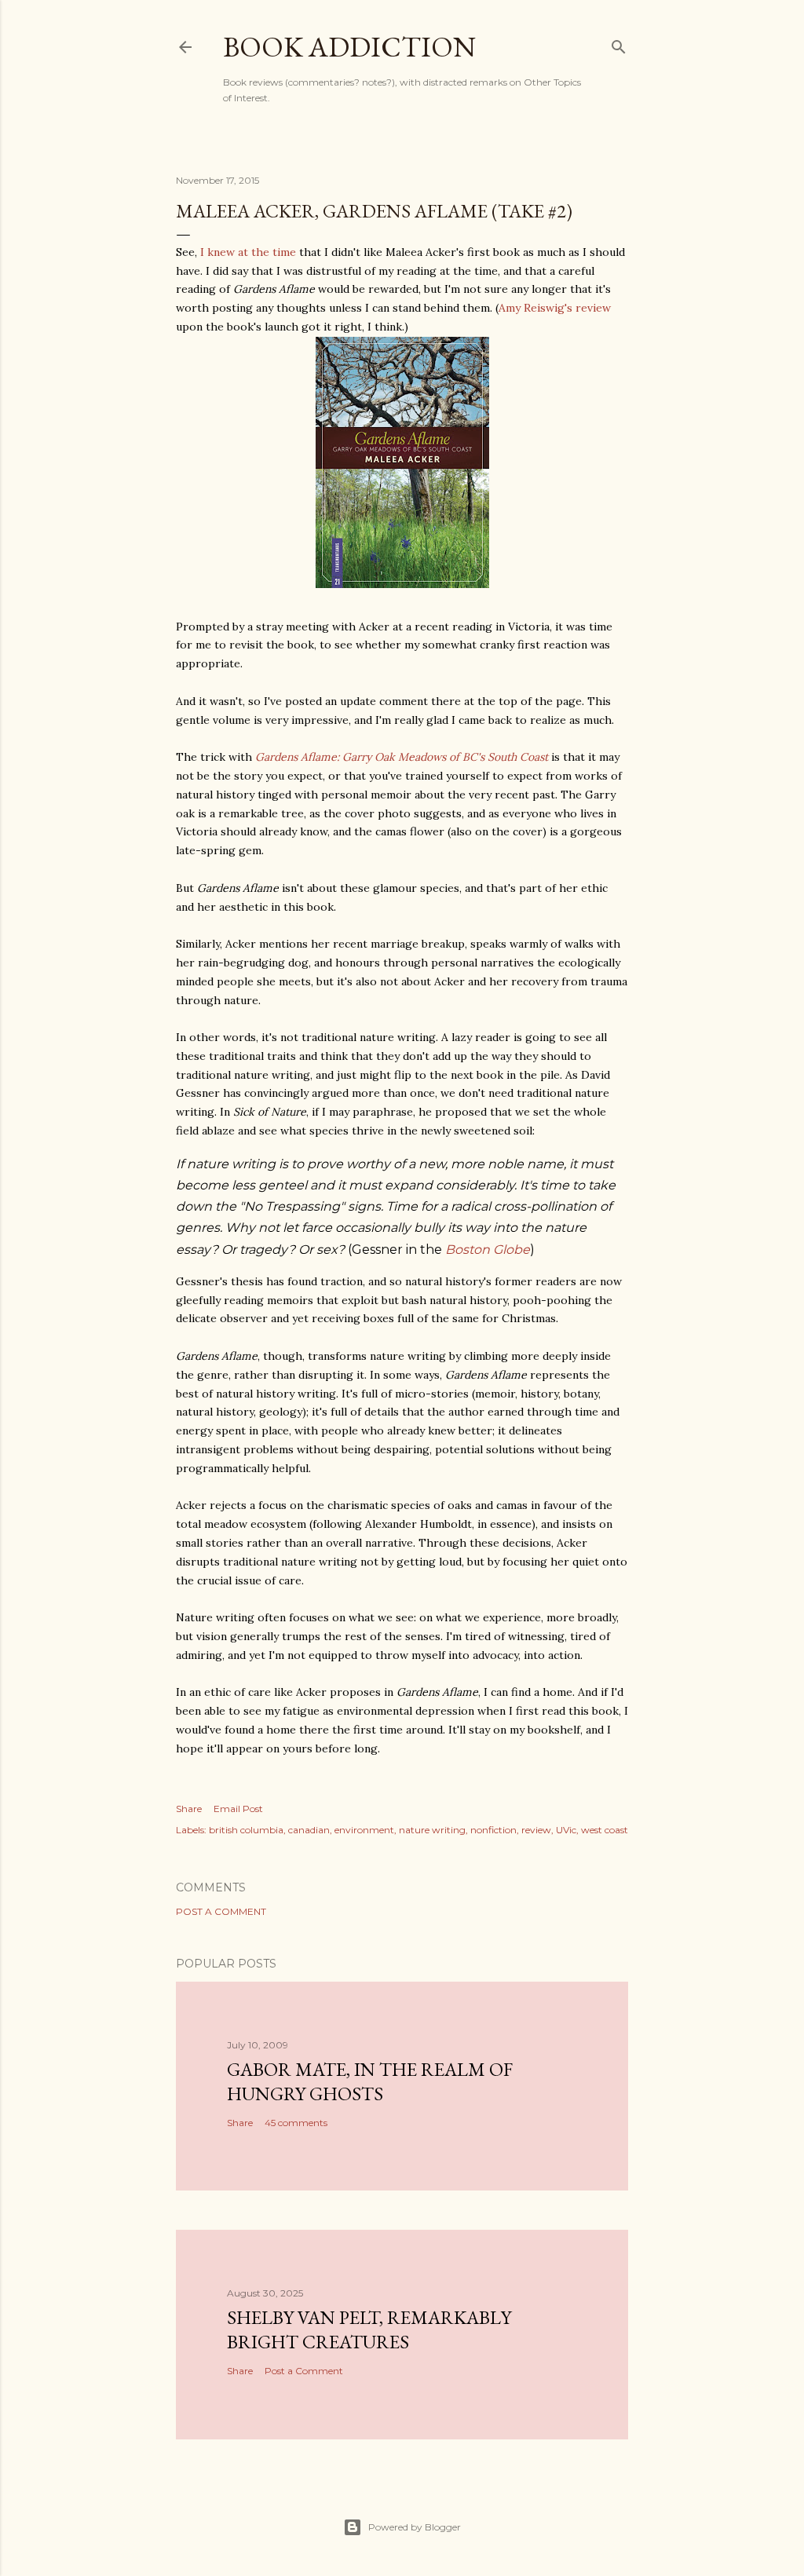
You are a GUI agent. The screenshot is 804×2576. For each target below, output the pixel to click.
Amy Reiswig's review (555, 308)
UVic (566, 1830)
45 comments (296, 2123)
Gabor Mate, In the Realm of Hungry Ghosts (370, 2081)
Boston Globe (488, 1250)
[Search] (619, 44)
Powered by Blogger (415, 2527)
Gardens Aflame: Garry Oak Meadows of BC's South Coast (402, 757)
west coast (605, 1830)
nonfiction (493, 1830)
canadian (309, 1830)
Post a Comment (221, 1911)
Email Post (238, 1809)
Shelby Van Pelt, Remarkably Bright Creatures (369, 2329)
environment (364, 1830)
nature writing (432, 1830)
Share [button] (189, 1809)
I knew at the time (248, 252)
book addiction (349, 47)
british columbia (246, 1830)
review (536, 1830)
